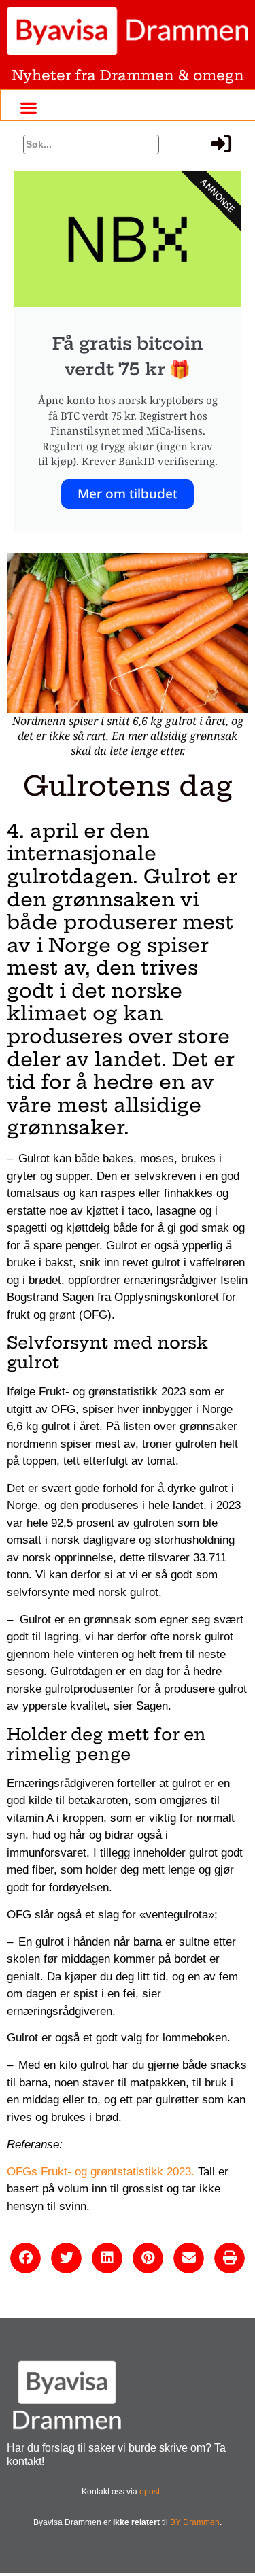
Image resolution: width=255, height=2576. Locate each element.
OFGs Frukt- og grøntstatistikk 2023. (101, 2172)
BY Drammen (195, 2522)
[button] (28, 107)
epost (150, 2492)
